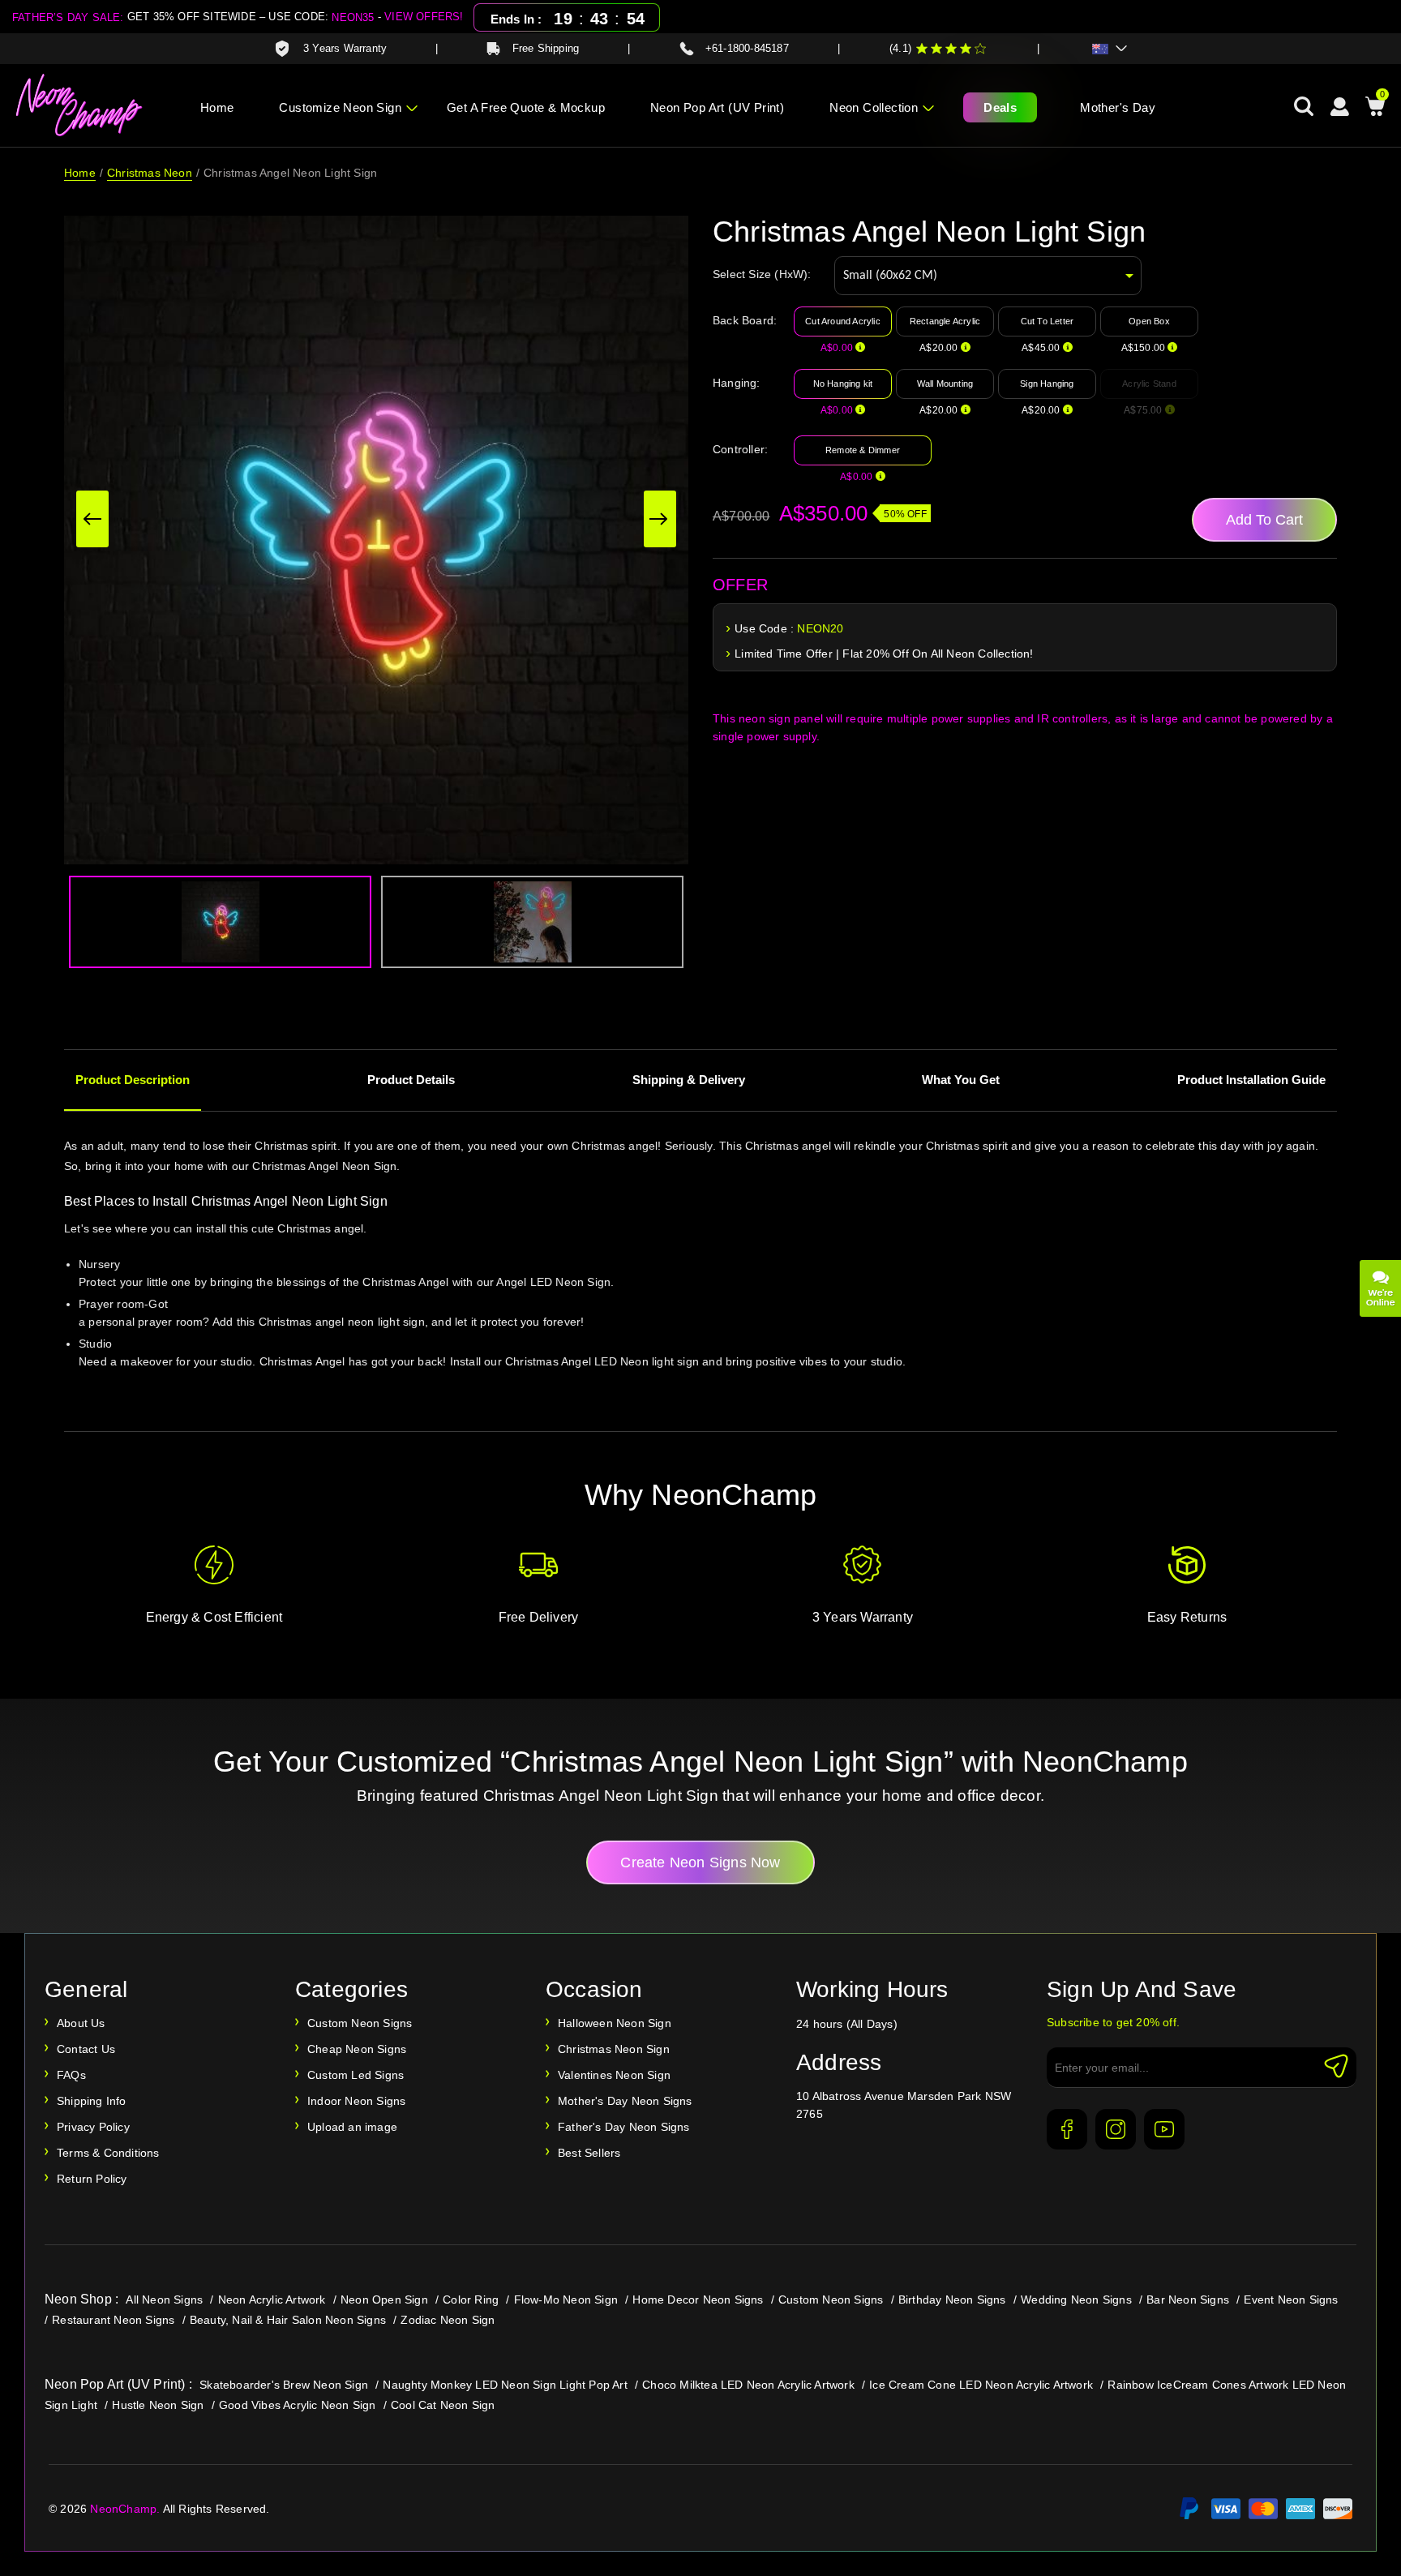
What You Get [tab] (961, 1080)
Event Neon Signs (1291, 2300)
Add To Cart (1264, 520)
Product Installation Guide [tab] (1251, 1080)
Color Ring (471, 2300)
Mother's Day (1118, 107)
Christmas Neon (150, 173)
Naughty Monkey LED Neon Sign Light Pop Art (505, 2385)
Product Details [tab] (411, 1080)
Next (660, 519)
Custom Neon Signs (360, 2023)
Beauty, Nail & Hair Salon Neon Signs (288, 2320)
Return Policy (92, 2179)
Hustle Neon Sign (158, 2405)
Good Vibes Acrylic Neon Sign (298, 2405)
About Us (81, 2023)
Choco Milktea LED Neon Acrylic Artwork (748, 2385)
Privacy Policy (93, 2127)
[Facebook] (1067, 2129)
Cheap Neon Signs (357, 2049)
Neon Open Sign (384, 2300)
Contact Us (86, 2049)
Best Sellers (589, 2153)
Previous (92, 519)
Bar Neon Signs (1188, 2300)
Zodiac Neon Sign (448, 2320)
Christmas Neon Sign (614, 2049)
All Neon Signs (164, 2300)
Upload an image (352, 2127)
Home (217, 107)
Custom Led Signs (356, 2075)
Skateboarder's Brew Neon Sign (284, 2385)
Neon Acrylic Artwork (272, 2300)
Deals (1000, 107)
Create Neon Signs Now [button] (700, 1862)
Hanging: (737, 383)
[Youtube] (1164, 2129)
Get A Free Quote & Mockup (526, 107)
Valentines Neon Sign (614, 2075)
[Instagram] (1116, 2129)
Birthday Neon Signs (952, 2300)
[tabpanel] (700, 1275)
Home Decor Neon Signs (698, 2300)
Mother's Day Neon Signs (625, 2101)
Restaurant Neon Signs (113, 2320)
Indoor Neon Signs (356, 2101)
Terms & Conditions (108, 2153)
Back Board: (745, 320)
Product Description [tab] (133, 1080)
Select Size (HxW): (762, 274)
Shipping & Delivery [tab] (689, 1080)
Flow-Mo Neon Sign (566, 2300)
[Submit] (1336, 2066)
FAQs (71, 2075)
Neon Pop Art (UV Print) (717, 107)
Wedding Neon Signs (1076, 2300)
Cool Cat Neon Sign (443, 2405)
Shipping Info (92, 2101)
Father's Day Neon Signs (624, 2127)
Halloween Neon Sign (615, 2023)
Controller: (740, 449)
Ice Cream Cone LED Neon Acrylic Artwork (981, 2385)
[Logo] (80, 105)
